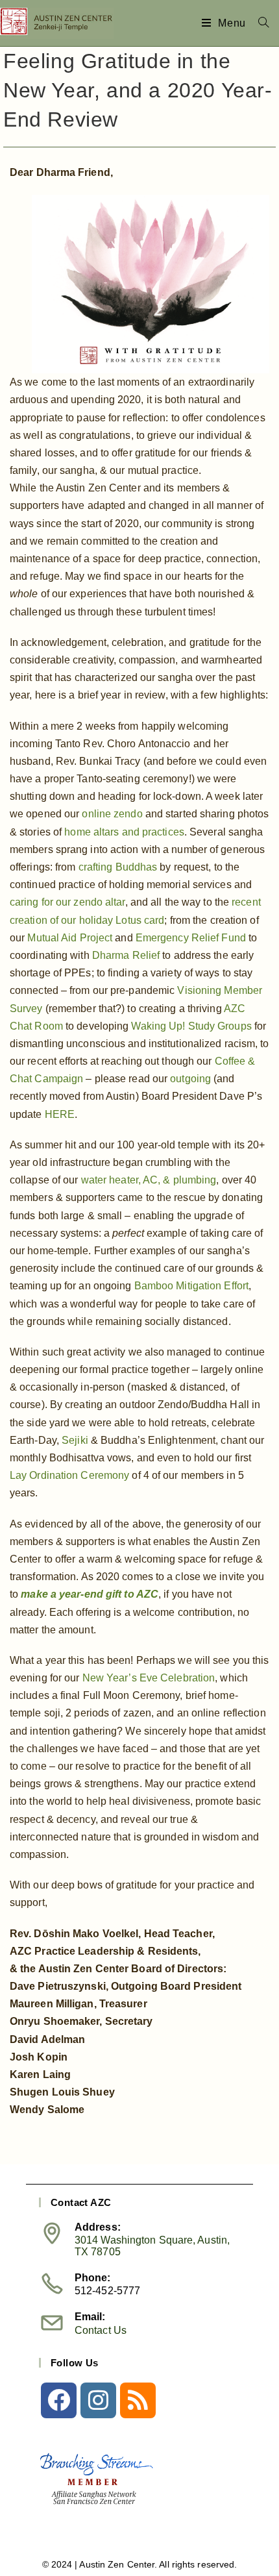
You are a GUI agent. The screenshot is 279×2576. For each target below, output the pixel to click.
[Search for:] (259, 23)
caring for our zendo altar (67, 902)
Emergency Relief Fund (191, 938)
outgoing (190, 1079)
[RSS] (138, 2400)
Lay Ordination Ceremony (69, 1475)
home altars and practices (124, 832)
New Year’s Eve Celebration (149, 1678)
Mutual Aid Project (70, 938)
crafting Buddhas (118, 867)
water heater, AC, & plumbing (149, 1180)
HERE (60, 1114)
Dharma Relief (126, 955)
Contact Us (101, 2330)
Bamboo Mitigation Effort (191, 1286)
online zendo (112, 814)
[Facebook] (59, 2400)
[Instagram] (98, 2400)
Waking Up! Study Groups (191, 1026)
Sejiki (75, 1440)
